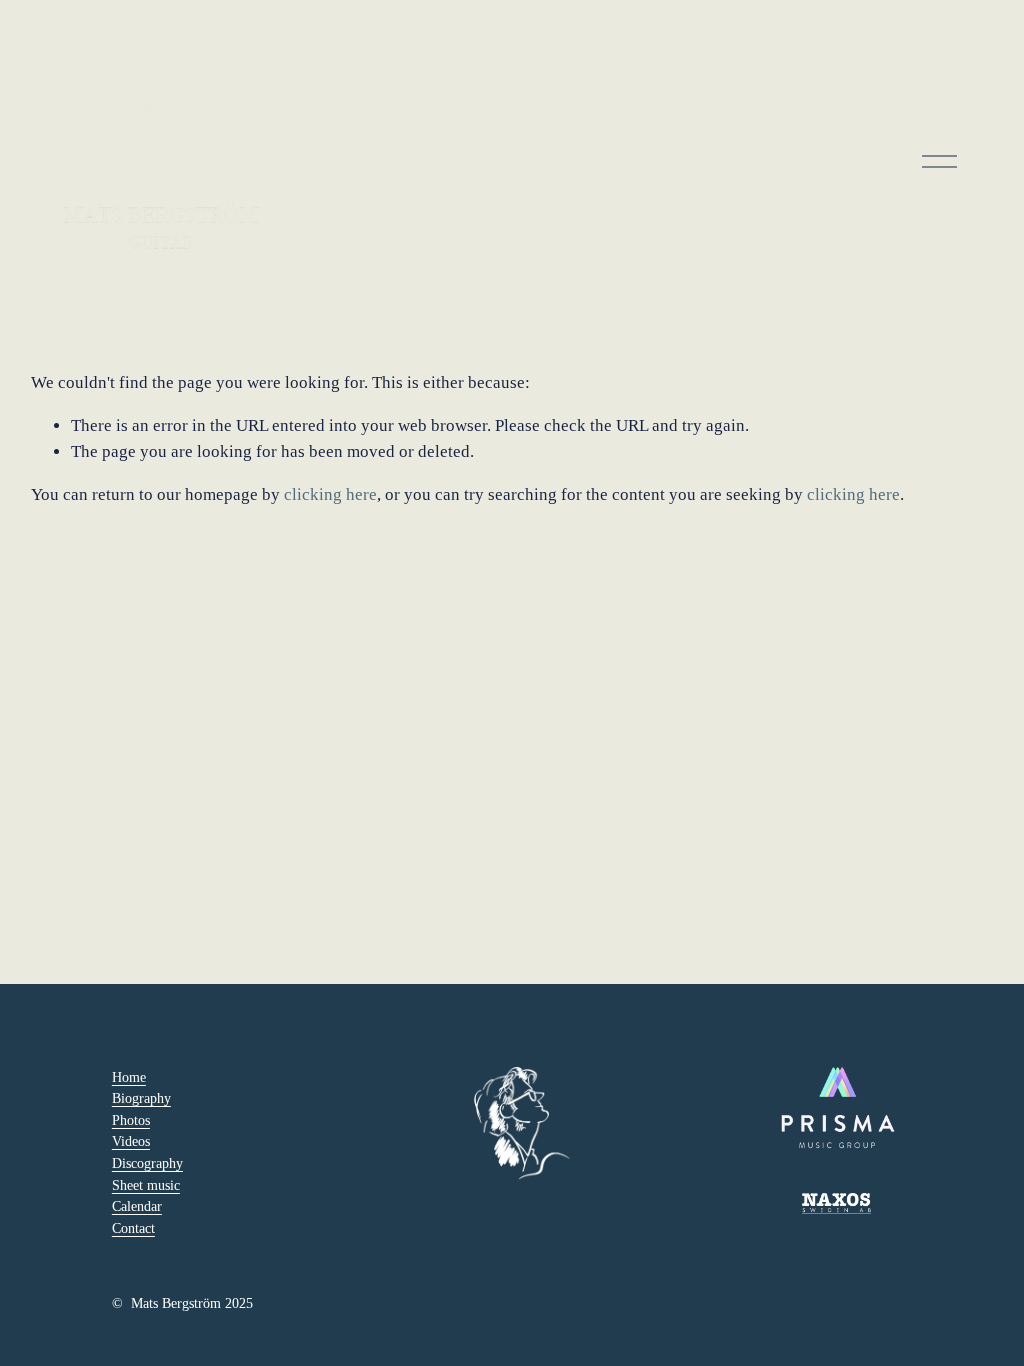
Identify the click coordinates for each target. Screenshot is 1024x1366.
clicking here (330, 494)
